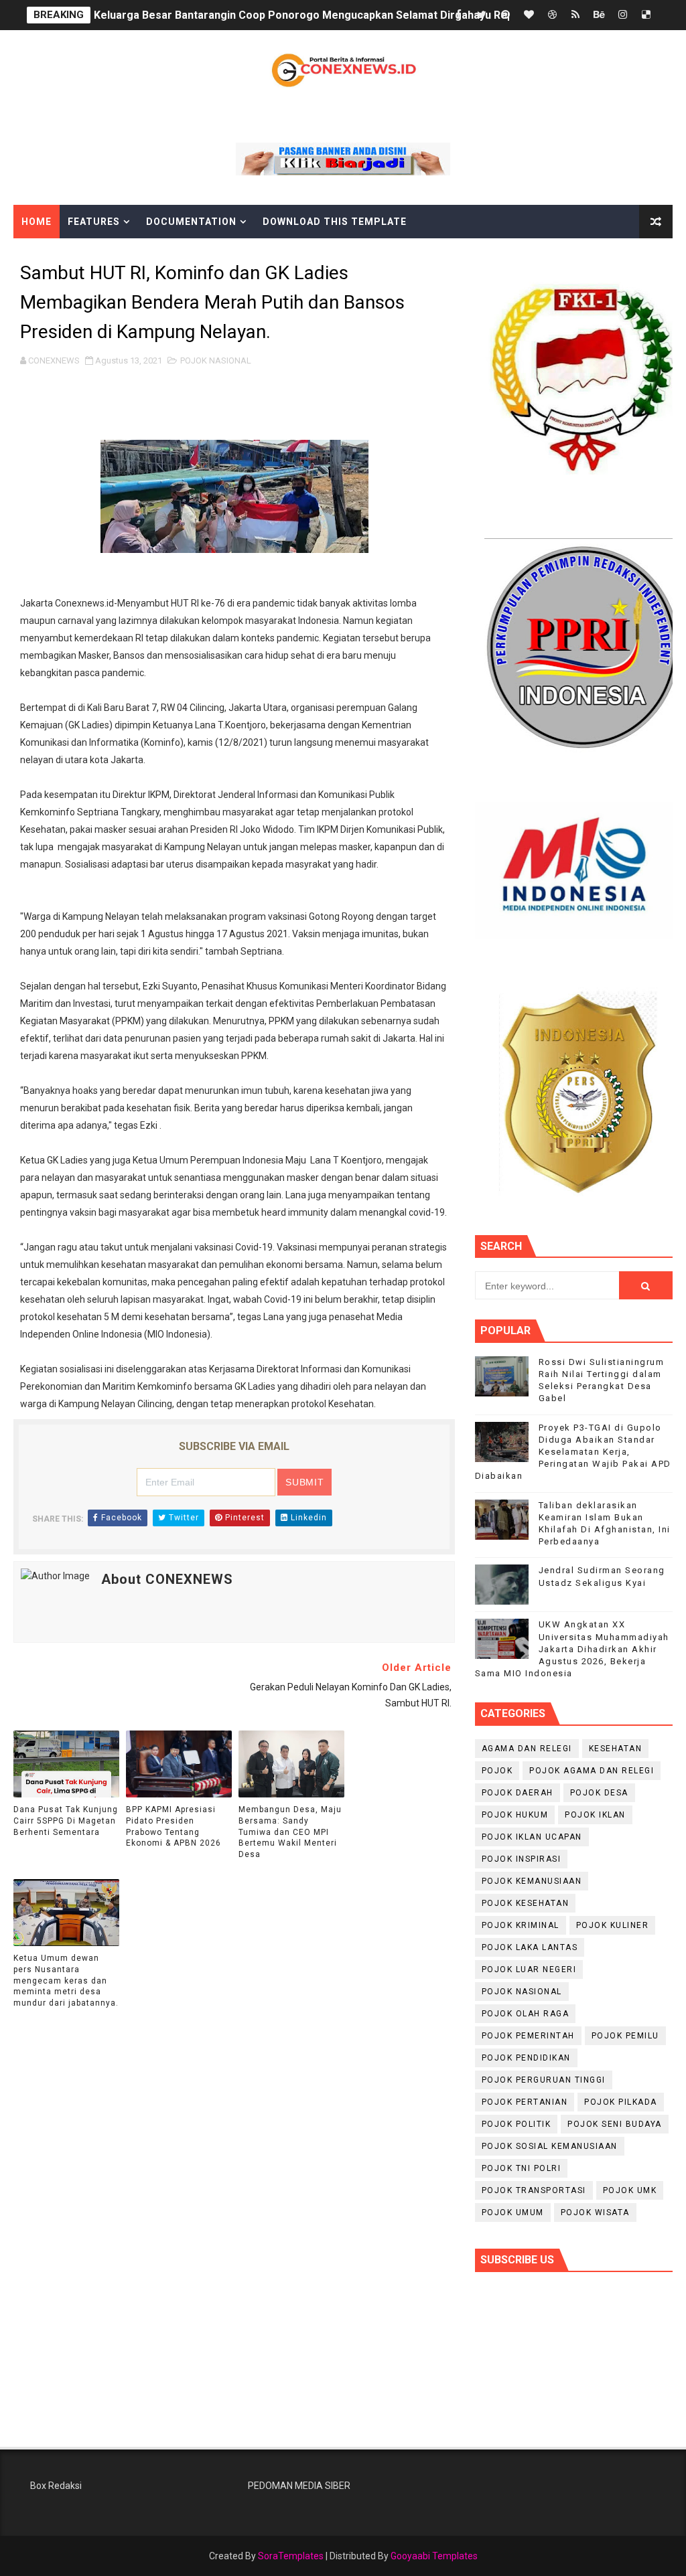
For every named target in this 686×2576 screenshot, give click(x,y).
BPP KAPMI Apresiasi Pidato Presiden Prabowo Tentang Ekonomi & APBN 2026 (174, 1826)
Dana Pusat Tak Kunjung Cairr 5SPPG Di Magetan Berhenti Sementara (66, 1821)
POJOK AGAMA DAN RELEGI (592, 1771)
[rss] (575, 15)
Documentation (191, 222)
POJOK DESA (599, 1793)
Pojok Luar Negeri (529, 1969)
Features (94, 222)
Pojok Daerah (518, 1793)
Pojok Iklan (595, 1815)
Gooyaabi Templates (434, 2556)
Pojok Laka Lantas (530, 1947)
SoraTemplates (291, 2556)
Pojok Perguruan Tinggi (544, 2080)
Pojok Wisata (595, 2212)
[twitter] (482, 15)
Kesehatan (616, 1749)
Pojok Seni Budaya (615, 2124)
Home (37, 222)
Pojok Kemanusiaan (532, 1881)
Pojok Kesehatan (526, 1903)
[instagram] (622, 15)
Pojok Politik (517, 2124)
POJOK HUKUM (515, 1815)
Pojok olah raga (526, 2014)
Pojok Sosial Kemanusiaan (550, 2146)
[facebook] (458, 15)
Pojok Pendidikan (526, 2058)
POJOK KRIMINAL (521, 1925)
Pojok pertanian (525, 2102)
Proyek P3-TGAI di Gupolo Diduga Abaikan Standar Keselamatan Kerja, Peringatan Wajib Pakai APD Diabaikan (573, 1452)
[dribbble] (552, 15)
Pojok (497, 1771)
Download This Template (335, 222)
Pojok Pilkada (621, 2102)
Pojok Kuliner (613, 1925)
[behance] (599, 15)
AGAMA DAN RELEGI (527, 1749)
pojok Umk (630, 2190)
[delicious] (646, 15)
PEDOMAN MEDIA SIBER (299, 2486)
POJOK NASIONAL (216, 360)
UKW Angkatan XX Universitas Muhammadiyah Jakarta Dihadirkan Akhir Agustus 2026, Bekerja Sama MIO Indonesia (572, 1649)
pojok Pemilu (625, 2036)
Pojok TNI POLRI (522, 2168)
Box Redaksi (56, 2486)
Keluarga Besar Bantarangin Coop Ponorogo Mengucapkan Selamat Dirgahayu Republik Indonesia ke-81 (357, 15)
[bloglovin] (529, 15)
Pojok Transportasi (534, 2190)
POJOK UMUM (513, 2212)
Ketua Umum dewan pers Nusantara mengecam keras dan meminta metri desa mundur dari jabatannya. (66, 1981)
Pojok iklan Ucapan (532, 1837)
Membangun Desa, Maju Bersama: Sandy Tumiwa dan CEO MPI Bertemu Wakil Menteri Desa (290, 1832)
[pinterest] (505, 15)
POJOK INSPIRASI (522, 1859)
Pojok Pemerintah (528, 2036)
